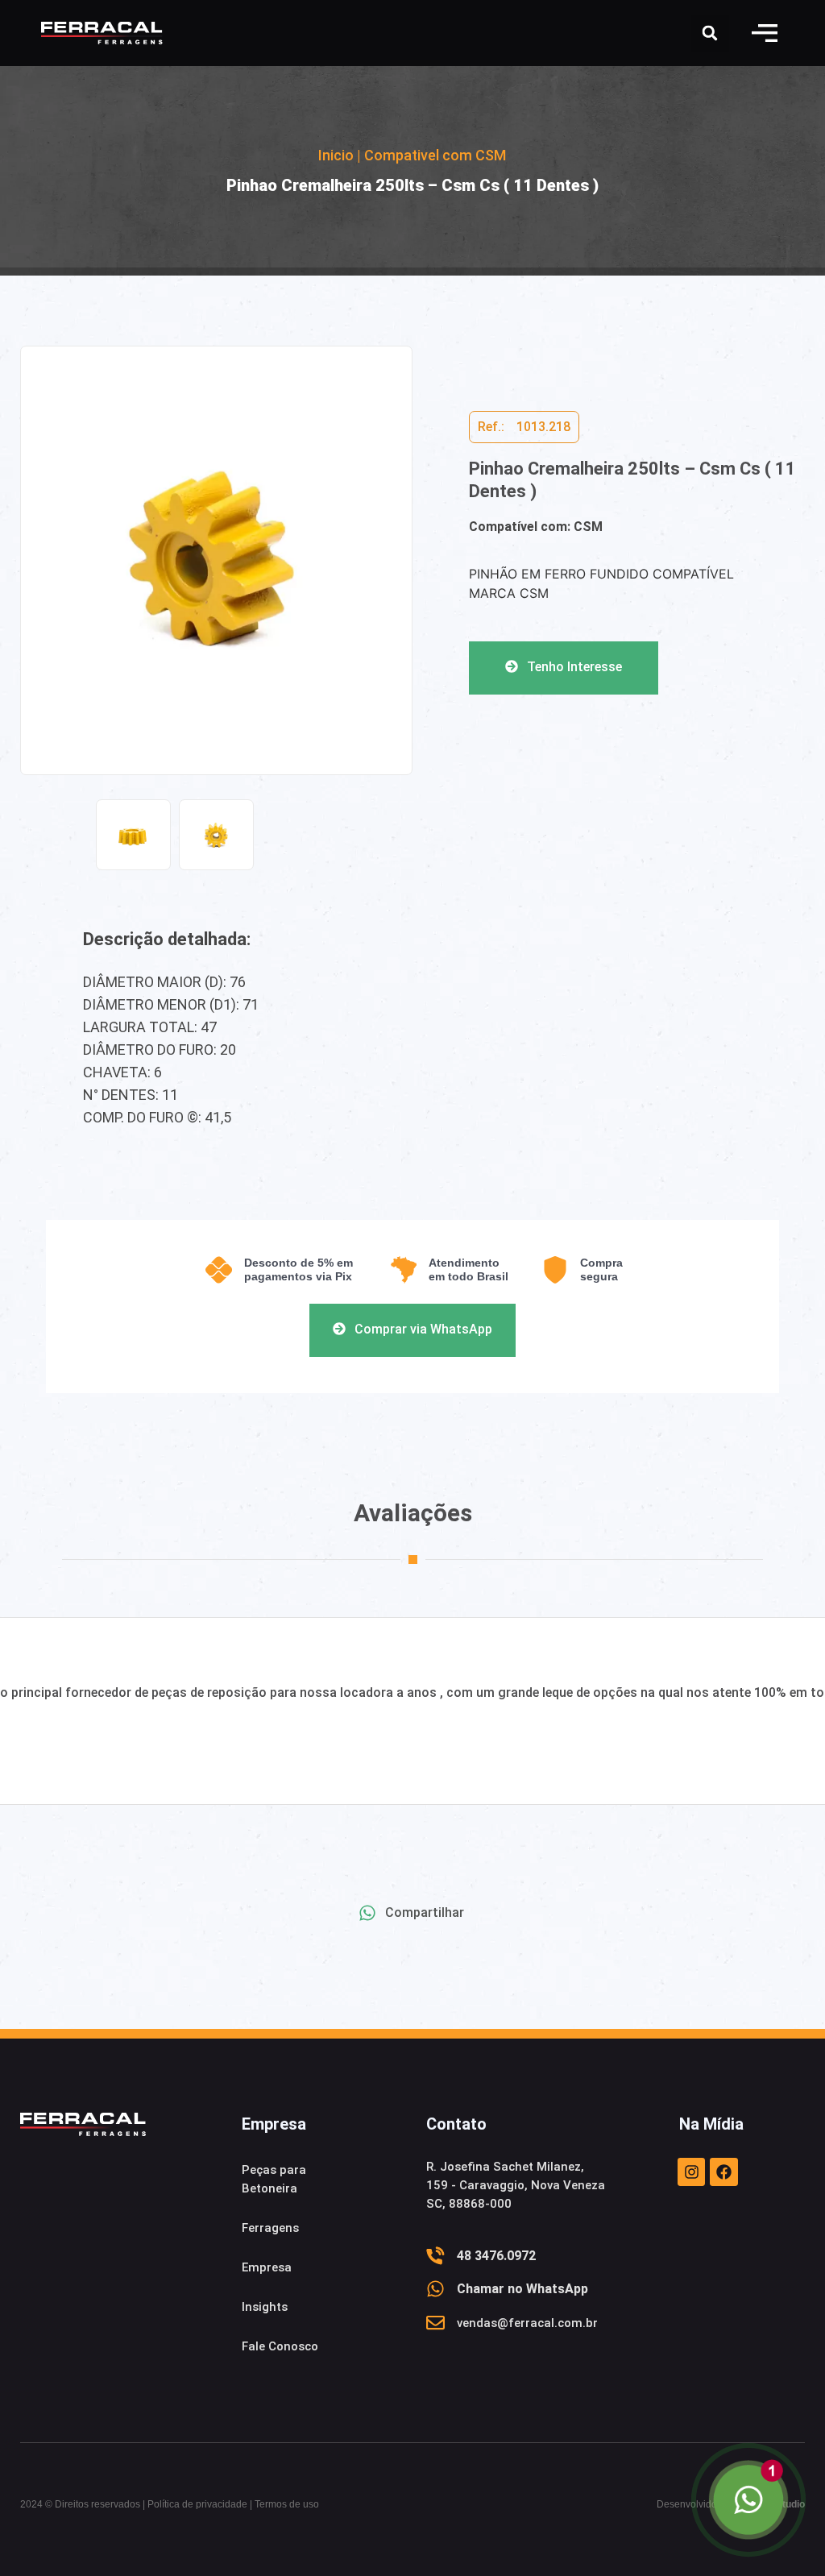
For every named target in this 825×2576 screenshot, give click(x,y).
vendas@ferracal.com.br (527, 2323)
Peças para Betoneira (274, 2179)
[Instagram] (691, 2172)
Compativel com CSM (435, 155)
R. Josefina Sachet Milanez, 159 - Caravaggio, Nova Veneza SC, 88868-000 (516, 2185)
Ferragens (270, 2228)
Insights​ (265, 2307)
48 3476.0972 (496, 2256)
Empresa (267, 2267)
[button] (765, 33)
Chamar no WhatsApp (522, 2289)
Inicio (336, 155)
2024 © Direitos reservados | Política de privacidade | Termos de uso (170, 2504)
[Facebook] (723, 2172)
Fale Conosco (280, 2346)
